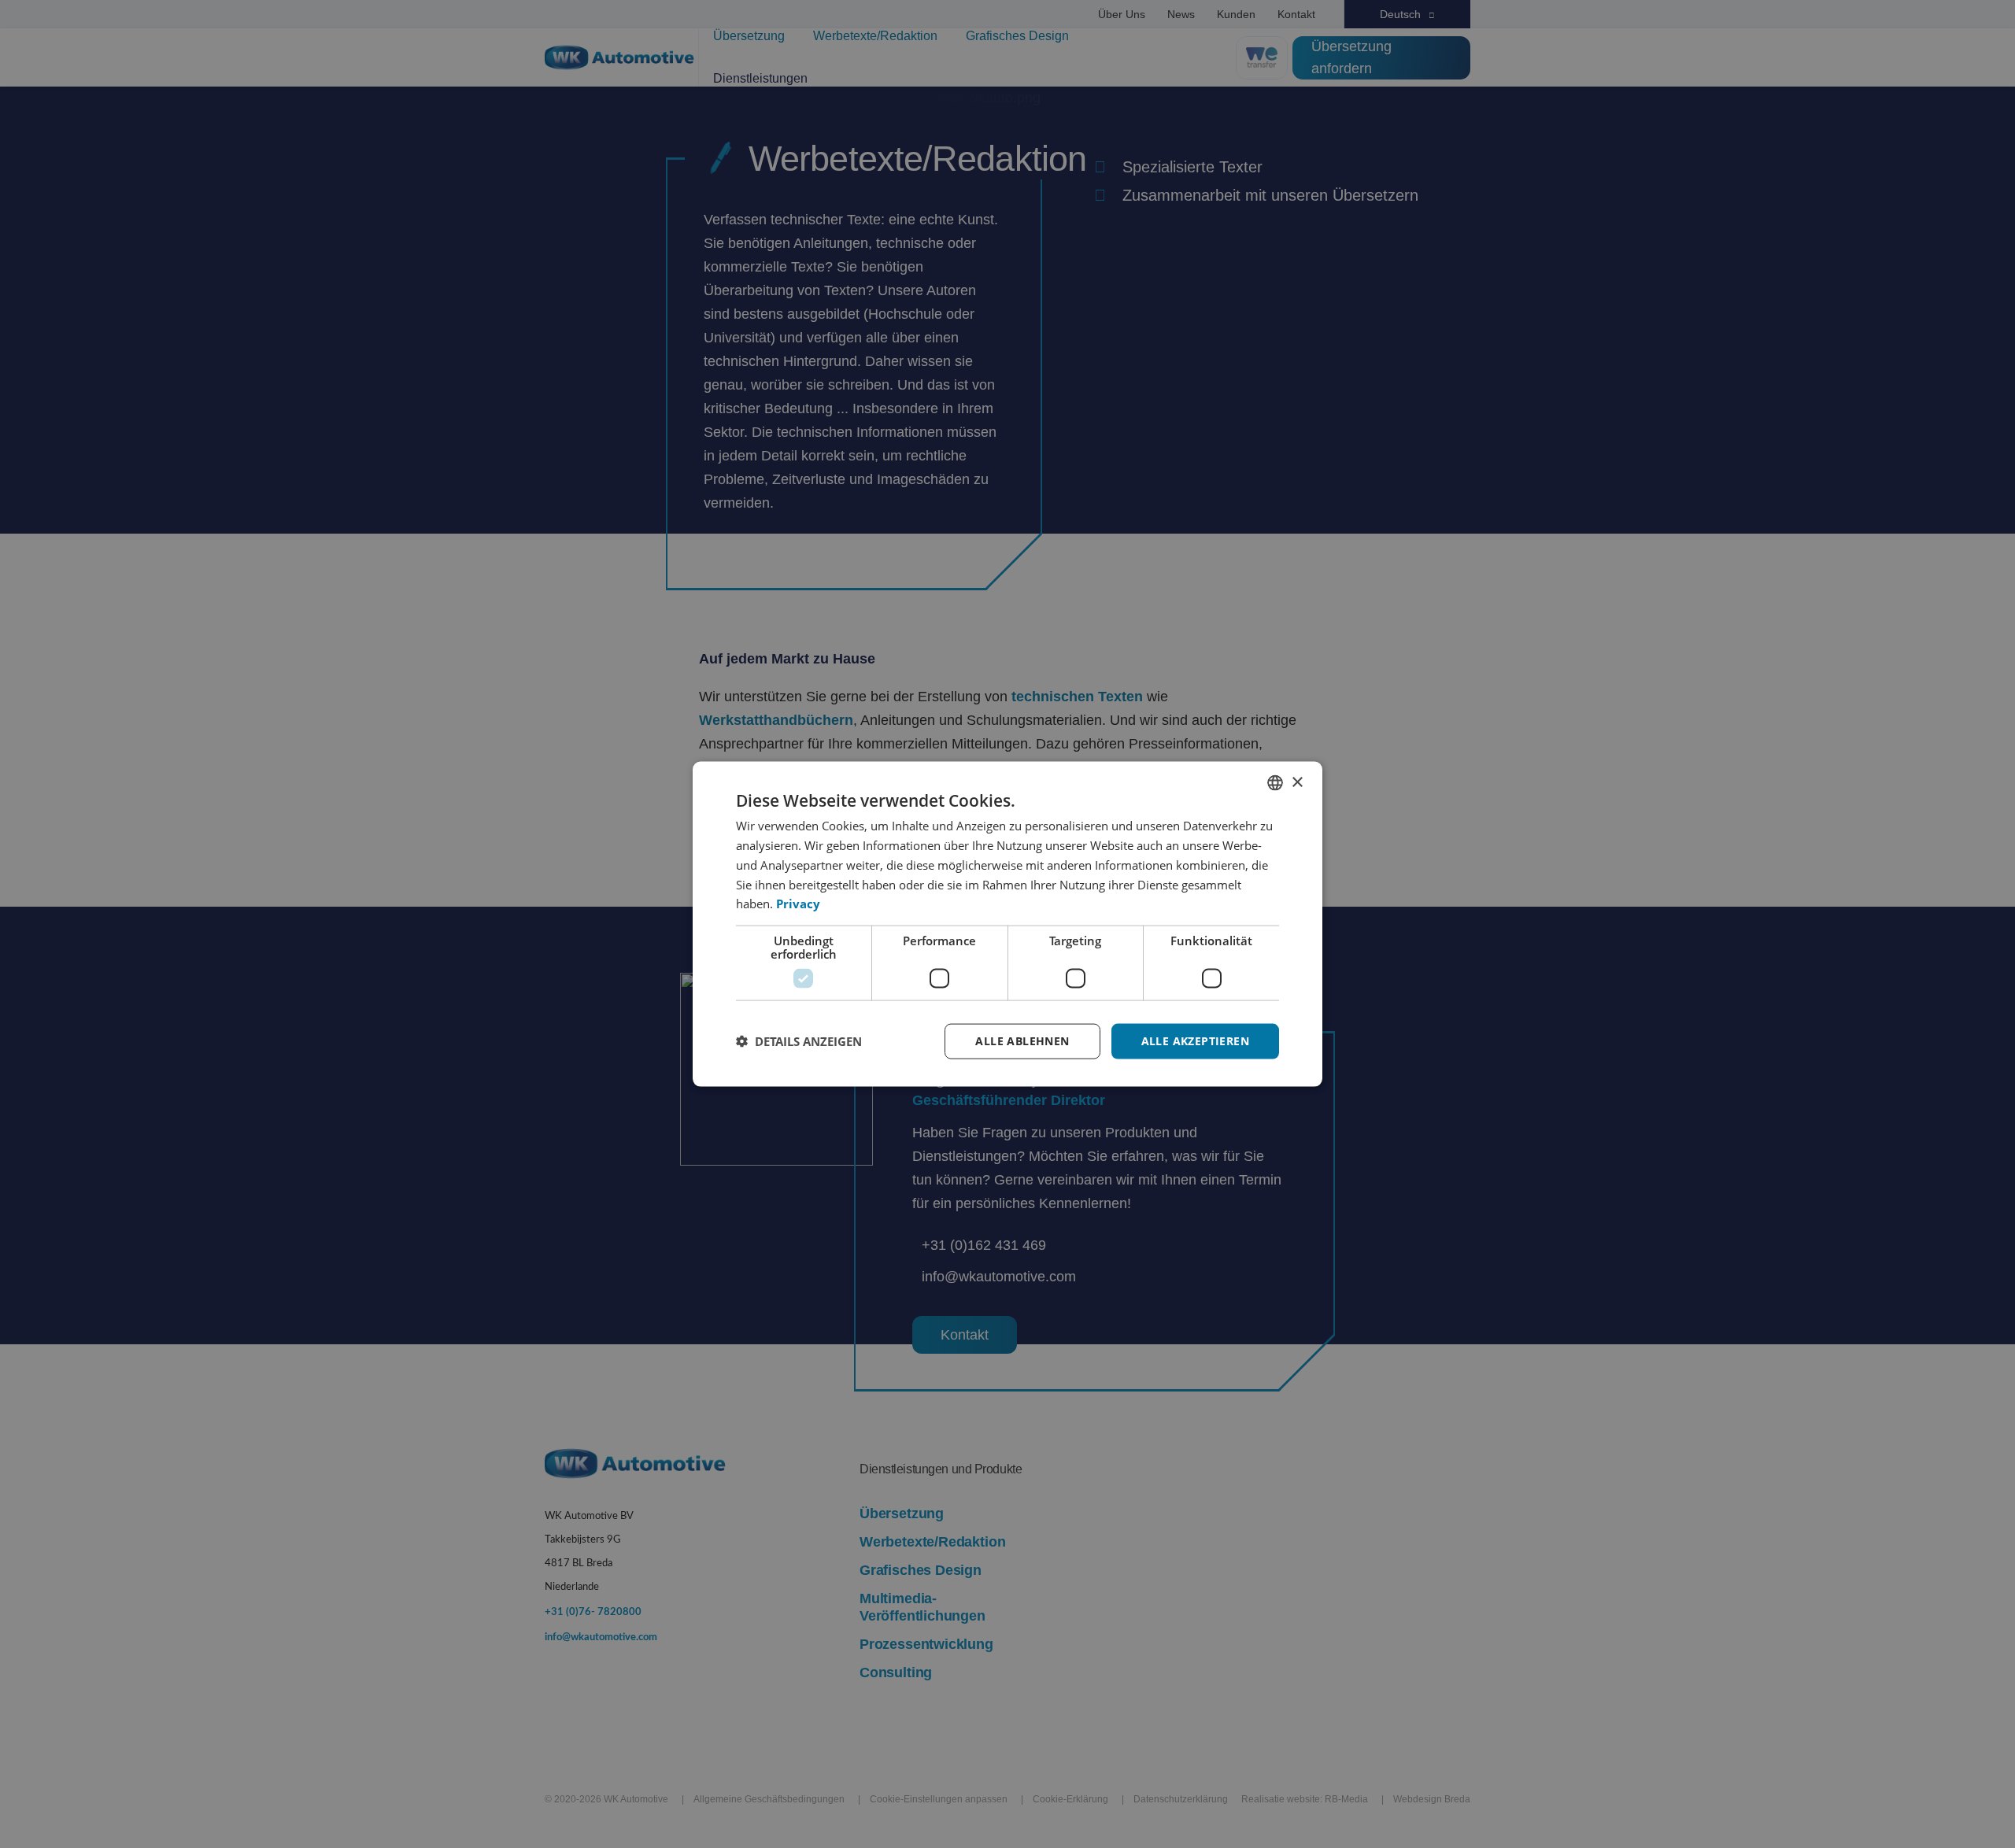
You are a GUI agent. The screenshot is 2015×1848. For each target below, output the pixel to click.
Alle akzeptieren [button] (1195, 1041)
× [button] (1297, 782)
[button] (799, 1041)
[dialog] (1007, 924)
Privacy (798, 904)
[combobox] (1275, 783)
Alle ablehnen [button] (1022, 1041)
